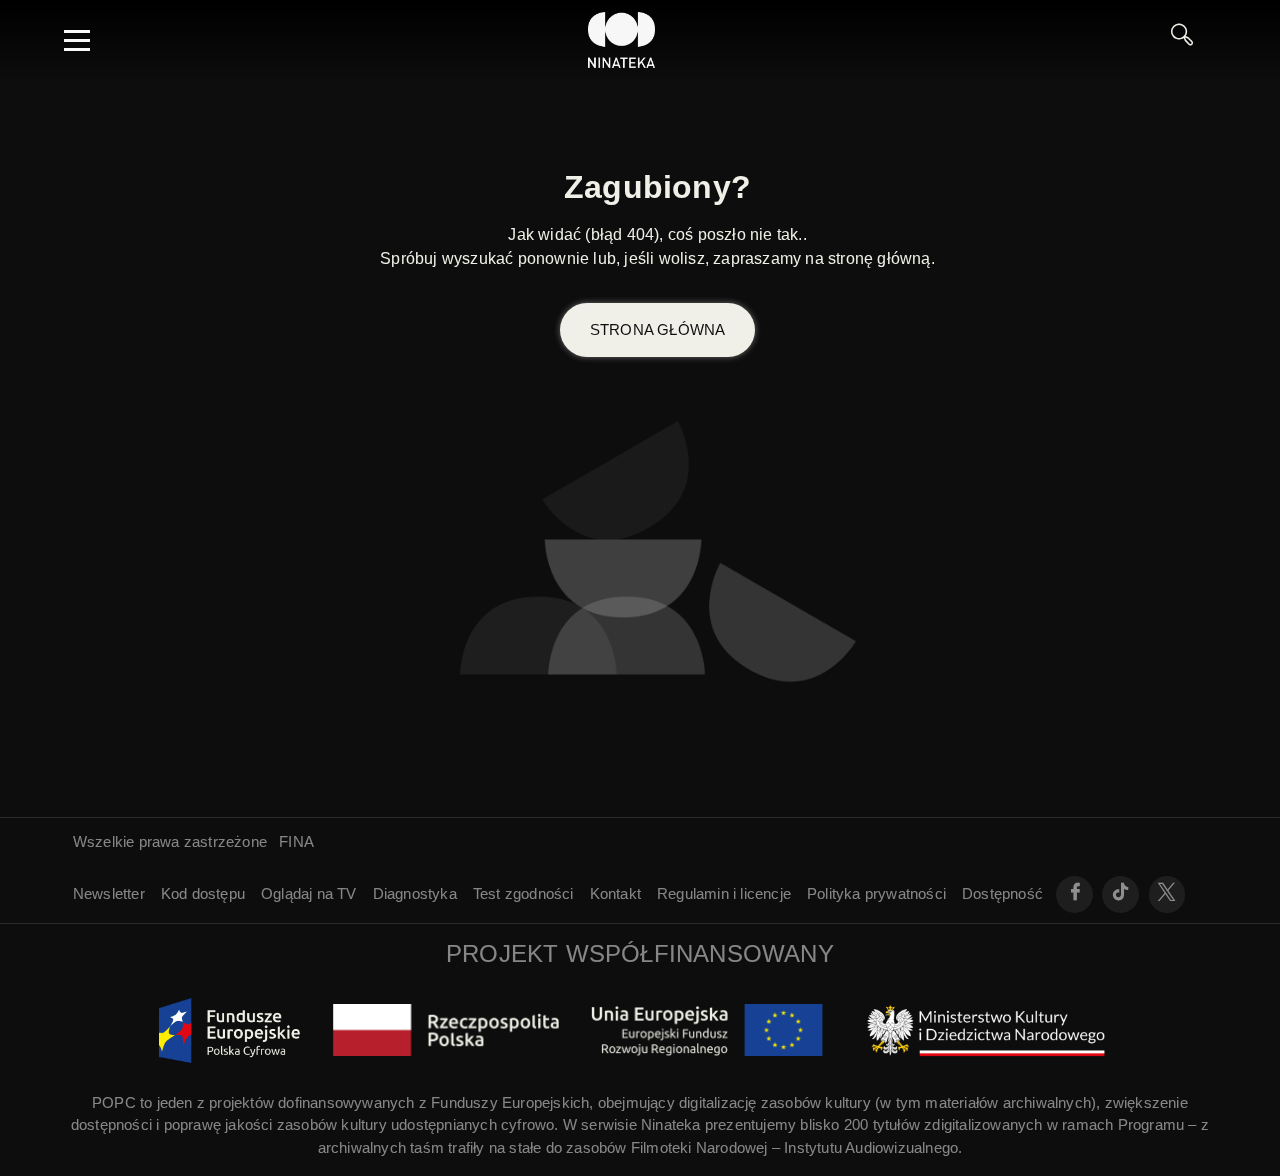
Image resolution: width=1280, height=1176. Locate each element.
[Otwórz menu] (77, 40)
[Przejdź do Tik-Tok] (1120, 894)
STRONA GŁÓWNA (658, 329)
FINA (296, 841)
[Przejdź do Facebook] (1074, 894)
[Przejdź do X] (1167, 894)
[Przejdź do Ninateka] (622, 40)
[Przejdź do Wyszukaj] (1189, 40)
